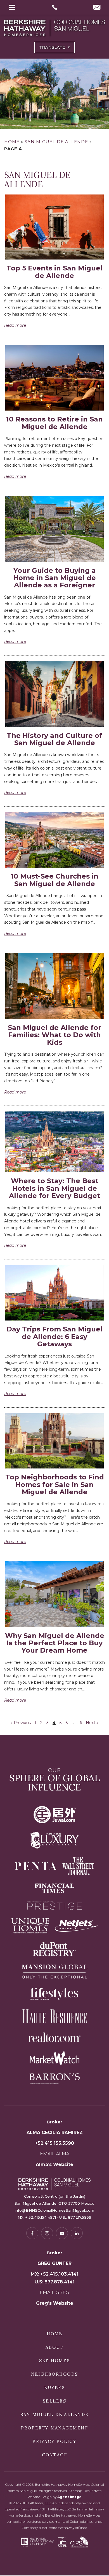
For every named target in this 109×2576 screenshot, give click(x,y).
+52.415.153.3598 (54, 2143)
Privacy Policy (54, 2441)
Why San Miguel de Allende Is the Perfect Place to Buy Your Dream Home (55, 1643)
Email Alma (55, 2154)
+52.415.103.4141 (59, 2274)
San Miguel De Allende (54, 2414)
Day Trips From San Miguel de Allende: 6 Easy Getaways (54, 1336)
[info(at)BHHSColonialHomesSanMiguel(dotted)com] (97, 8)
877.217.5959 (80, 2217)
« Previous (21, 1723)
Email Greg (54, 2293)
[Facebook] (32, 2233)
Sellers (54, 2401)
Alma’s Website (54, 2164)
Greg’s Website (55, 2303)
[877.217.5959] (55, 7)
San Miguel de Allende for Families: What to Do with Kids (54, 1035)
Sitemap (75, 2491)
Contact (55, 2455)
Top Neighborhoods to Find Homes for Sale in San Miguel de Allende (55, 1484)
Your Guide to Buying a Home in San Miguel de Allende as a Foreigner (54, 578)
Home (55, 2334)
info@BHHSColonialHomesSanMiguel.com (54, 2210)
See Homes (54, 2361)
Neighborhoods (54, 2374)
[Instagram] (47, 2233)
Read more (15, 325)
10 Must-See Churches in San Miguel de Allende (55, 880)
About (54, 2347)
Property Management (55, 2428)
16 (80, 1723)
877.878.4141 (60, 2282)
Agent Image (69, 2497)
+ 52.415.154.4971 (41, 2217)
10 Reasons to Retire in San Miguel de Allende (54, 423)
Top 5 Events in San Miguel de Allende (54, 272)
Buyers (54, 2388)
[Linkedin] (77, 2233)
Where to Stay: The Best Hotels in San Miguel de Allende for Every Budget (54, 1188)
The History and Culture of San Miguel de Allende (54, 739)
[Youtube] (62, 2233)
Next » (92, 1723)
